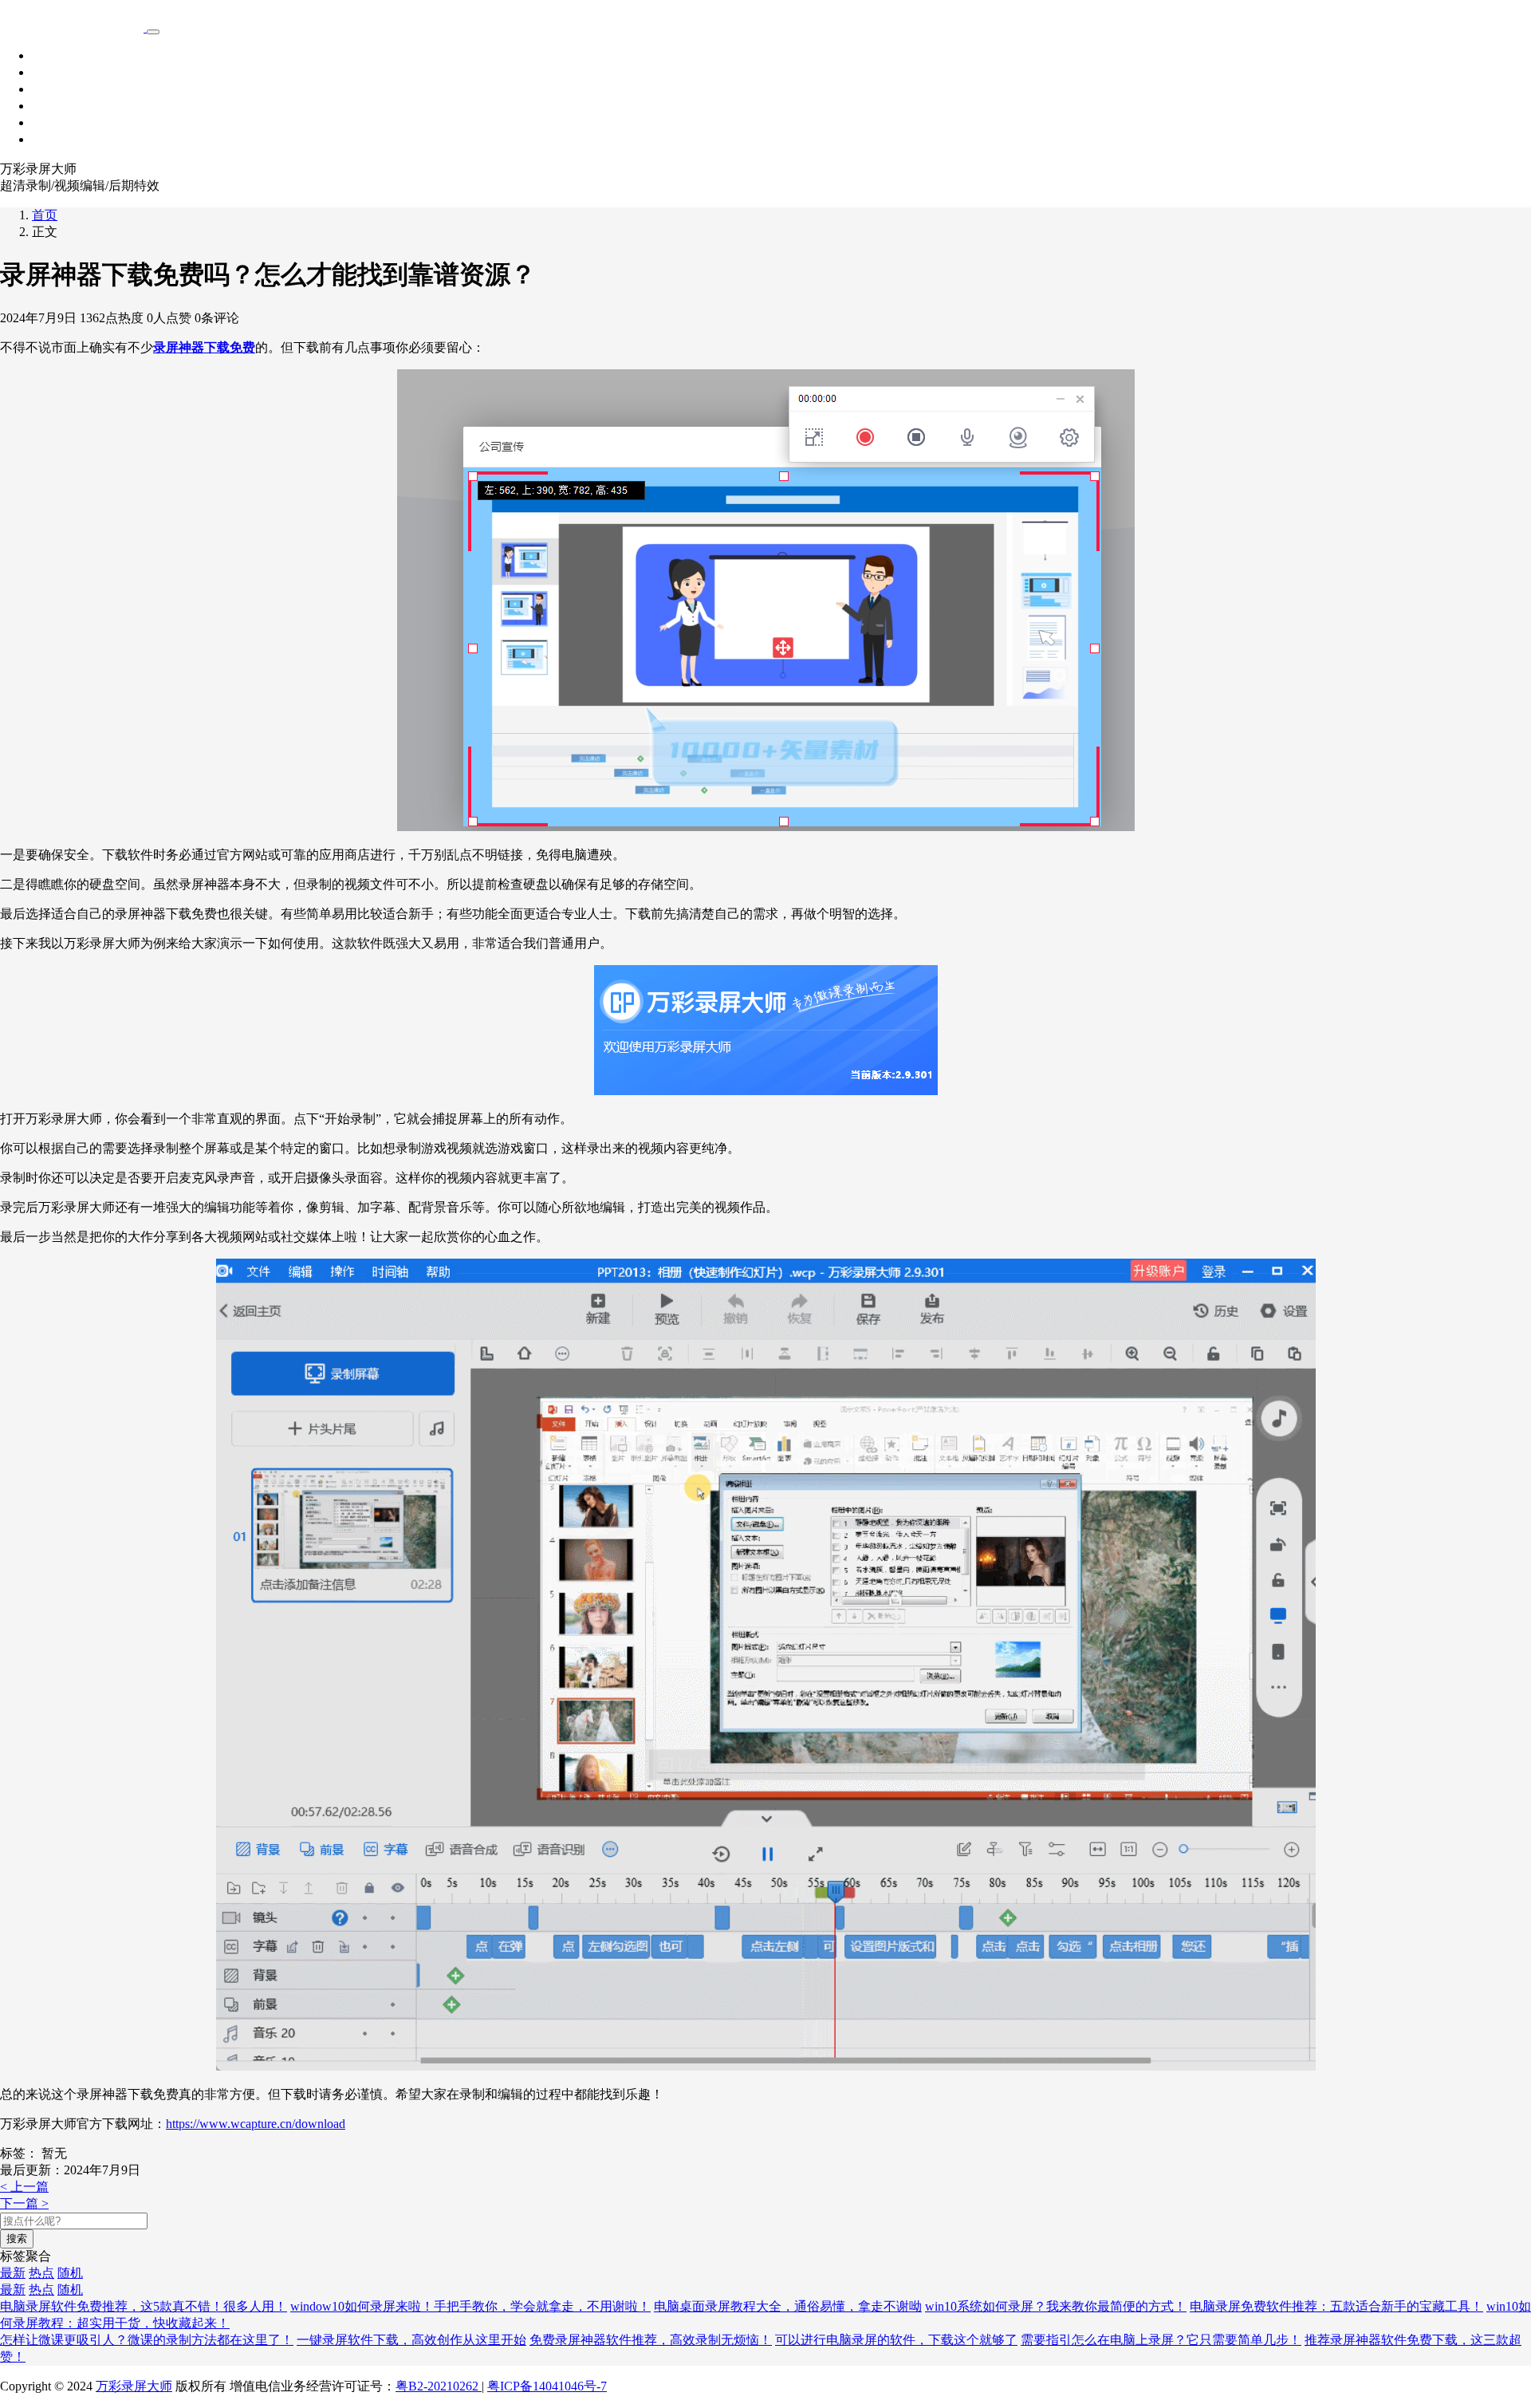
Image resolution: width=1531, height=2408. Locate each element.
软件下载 (57, 122)
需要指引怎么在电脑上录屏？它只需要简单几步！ (1161, 2340)
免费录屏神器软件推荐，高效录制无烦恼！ (651, 2340)
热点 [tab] (41, 2273)
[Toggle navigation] (153, 32)
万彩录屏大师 (134, 2386)
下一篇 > (24, 2203)
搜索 (17, 2239)
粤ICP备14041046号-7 (547, 2386)
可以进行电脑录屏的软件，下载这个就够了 (896, 2340)
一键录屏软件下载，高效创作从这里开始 (411, 2340)
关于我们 (57, 139)
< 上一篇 (24, 2187)
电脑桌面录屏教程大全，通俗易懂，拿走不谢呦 (788, 2306)
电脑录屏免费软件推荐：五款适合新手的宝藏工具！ (1336, 2306)
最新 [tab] (13, 2273)
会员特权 (57, 89)
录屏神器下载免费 (204, 347)
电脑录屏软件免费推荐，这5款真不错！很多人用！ (144, 2306)
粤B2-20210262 (439, 2386)
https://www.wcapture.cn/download (256, 2124)
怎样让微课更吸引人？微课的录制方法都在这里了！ (147, 2340)
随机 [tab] (70, 2273)
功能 (45, 72)
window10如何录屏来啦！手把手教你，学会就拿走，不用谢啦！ (470, 2306)
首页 (45, 55)
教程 (45, 106)
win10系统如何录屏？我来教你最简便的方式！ (1056, 2306)
